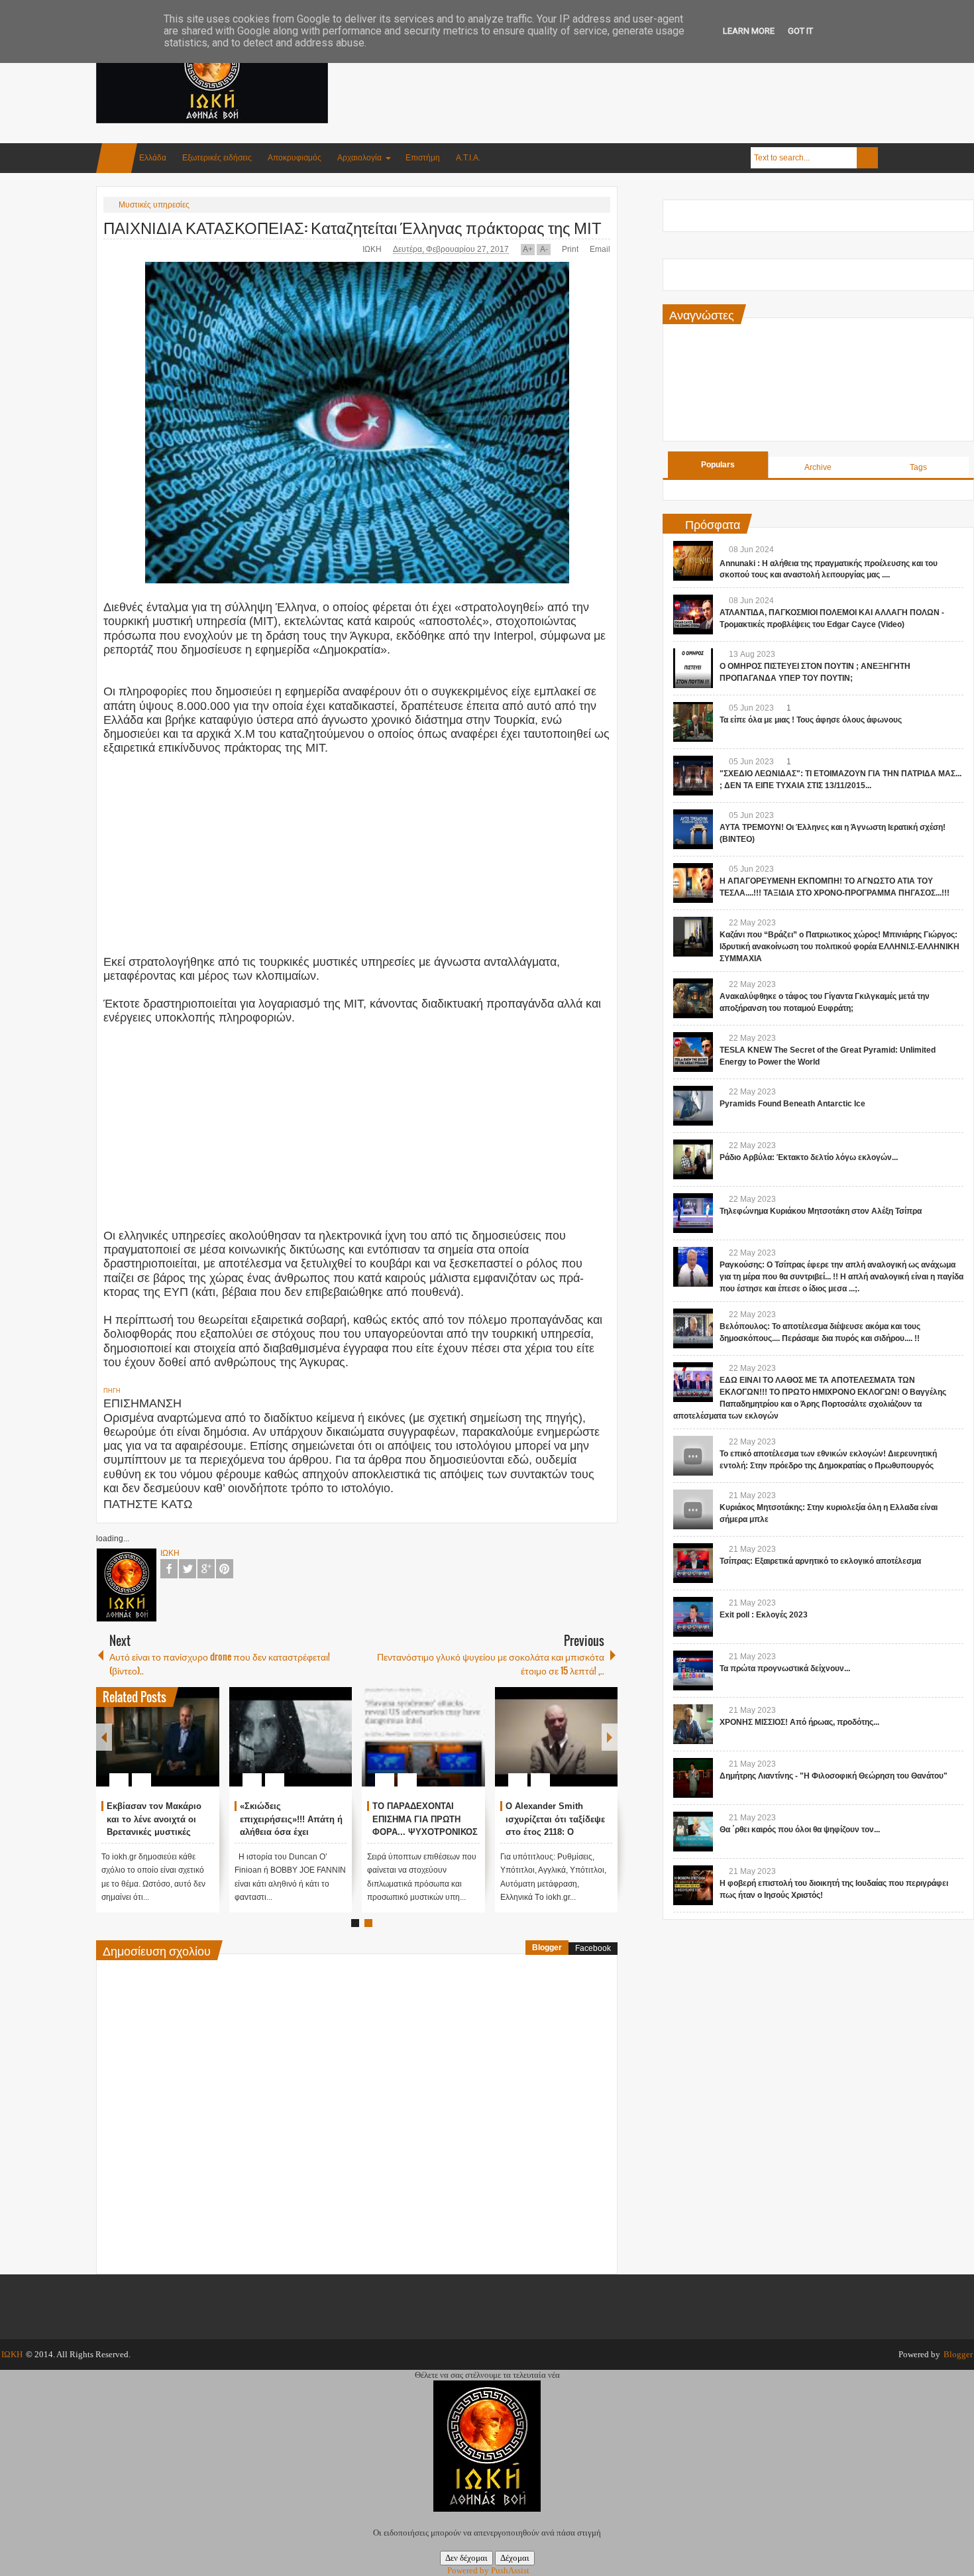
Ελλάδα (153, 158)
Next (610, 1737)
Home (117, 158)
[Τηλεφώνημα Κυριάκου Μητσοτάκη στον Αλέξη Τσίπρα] (693, 1213)
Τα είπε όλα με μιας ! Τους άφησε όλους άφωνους (811, 720)
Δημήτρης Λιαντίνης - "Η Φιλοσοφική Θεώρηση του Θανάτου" (834, 1776)
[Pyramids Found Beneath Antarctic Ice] (693, 1106)
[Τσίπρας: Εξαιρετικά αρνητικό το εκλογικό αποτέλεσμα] (693, 1563)
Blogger (547, 1948)
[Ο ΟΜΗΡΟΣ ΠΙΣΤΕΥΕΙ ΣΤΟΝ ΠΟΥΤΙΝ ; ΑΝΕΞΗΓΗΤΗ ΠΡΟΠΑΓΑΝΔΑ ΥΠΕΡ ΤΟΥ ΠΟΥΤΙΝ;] (693, 668)
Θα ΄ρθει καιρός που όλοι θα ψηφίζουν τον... (800, 1830)
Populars (718, 465)
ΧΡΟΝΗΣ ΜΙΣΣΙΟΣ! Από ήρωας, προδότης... (799, 1722)
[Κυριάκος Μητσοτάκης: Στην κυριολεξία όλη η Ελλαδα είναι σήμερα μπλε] (693, 1509)
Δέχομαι (515, 2558)
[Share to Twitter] (187, 1748)
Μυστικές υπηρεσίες (154, 205)
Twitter (188, 1569)
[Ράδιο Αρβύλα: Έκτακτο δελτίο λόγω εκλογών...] (693, 1159)
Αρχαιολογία (359, 158)
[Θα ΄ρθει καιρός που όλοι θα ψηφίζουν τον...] (693, 1832)
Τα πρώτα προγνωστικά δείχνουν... (785, 1669)
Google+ (206, 1569)
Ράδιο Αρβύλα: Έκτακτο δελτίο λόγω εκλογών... (809, 1157)
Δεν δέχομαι (466, 2558)
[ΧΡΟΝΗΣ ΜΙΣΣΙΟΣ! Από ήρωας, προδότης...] (693, 1724)
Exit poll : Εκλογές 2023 (764, 1615)
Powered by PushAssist (488, 2570)
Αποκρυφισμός (295, 158)
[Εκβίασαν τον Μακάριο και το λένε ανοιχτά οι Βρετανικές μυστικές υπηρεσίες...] (158, 1737)
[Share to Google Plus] (204, 1748)
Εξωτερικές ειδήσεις (217, 158)
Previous (104, 1737)
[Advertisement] (637, 66)
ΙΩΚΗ (373, 249)
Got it (800, 31)
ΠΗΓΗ (112, 1391)
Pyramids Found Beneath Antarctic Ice (792, 1104)
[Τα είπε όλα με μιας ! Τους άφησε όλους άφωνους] (693, 722)
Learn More (749, 31)
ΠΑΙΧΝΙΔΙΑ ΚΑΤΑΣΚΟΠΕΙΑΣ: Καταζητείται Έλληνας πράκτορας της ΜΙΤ (352, 227)
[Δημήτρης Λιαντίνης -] (693, 1778)
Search (867, 158)
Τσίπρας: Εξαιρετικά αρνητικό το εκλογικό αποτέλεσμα (820, 1561)
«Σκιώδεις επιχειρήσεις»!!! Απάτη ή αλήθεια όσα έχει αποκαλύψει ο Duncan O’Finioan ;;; (291, 1832)
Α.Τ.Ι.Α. (468, 158)
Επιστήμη (423, 158)
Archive (818, 467)
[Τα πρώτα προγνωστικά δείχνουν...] (693, 1670)
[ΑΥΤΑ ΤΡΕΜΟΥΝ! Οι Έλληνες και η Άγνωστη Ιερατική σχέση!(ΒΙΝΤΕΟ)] (693, 829)
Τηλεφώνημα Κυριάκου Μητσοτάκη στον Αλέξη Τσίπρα (821, 1211)
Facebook (169, 1569)
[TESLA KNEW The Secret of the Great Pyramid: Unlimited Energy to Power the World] (693, 1052)
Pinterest (225, 1569)
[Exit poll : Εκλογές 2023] (693, 1617)
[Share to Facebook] (170, 1748)
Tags (918, 467)
